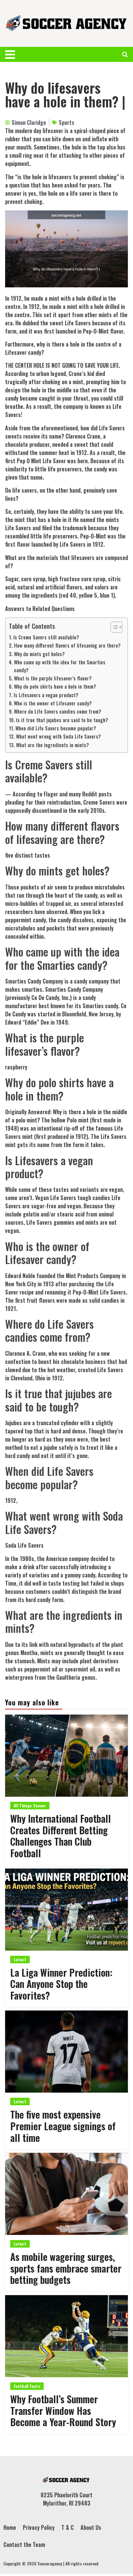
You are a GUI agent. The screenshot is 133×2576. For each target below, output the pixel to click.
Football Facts (27, 2386)
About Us (91, 2527)
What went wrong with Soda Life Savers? (58, 736)
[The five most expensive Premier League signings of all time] (66, 2052)
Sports (66, 122)
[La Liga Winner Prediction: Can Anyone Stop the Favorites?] (66, 1910)
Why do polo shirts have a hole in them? (55, 686)
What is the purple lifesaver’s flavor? (53, 678)
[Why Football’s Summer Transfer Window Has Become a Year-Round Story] (66, 2336)
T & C (68, 2527)
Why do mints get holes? (39, 654)
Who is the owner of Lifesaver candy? (53, 703)
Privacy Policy (39, 2527)
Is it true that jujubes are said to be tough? (62, 720)
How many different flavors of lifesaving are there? (67, 645)
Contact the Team (24, 2545)
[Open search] (125, 54)
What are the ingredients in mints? (53, 745)
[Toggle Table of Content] (113, 627)
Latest (20, 1959)
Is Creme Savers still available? (46, 637)
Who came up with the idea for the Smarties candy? (60, 666)
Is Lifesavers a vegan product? (46, 695)
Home (10, 2527)
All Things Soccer (30, 1805)
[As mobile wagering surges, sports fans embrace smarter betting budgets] (66, 2194)
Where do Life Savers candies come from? (58, 711)
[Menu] (13, 54)
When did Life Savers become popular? (56, 728)
